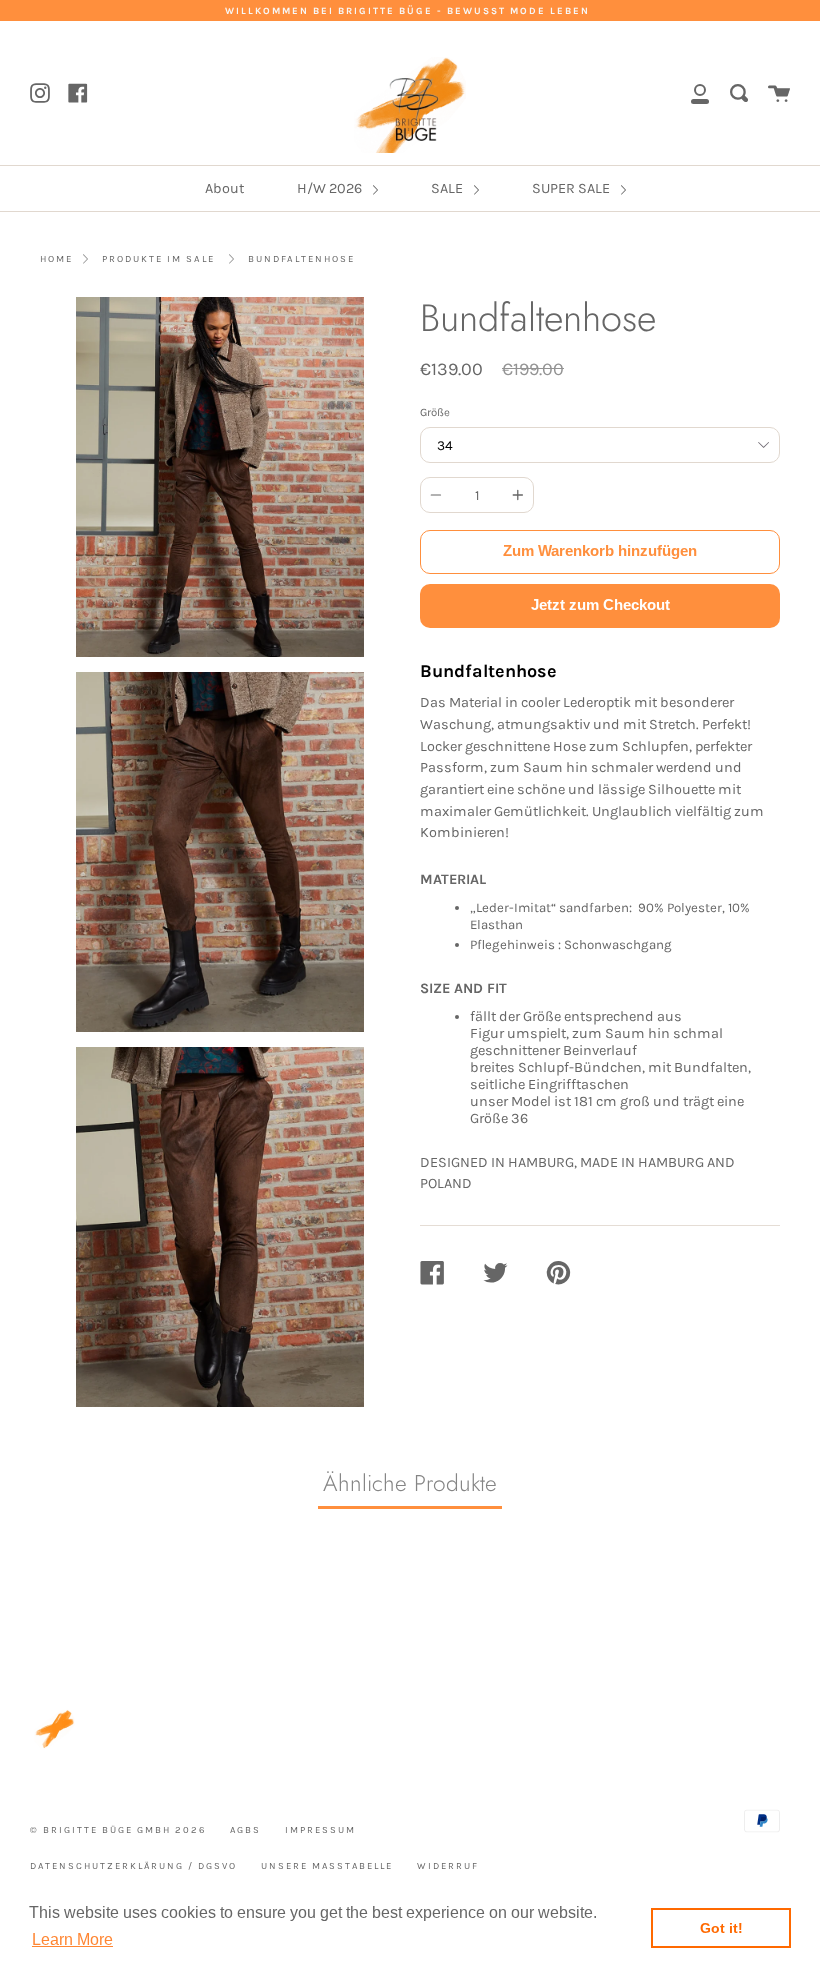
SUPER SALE (572, 188)
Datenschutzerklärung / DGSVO (133, 1865)
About (224, 188)
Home (56, 258)
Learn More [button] (72, 1939)
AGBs (245, 1829)
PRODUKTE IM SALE (158, 258)
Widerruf (448, 1865)
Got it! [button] (721, 1928)
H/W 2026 (331, 188)
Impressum (320, 1829)
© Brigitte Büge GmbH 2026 (118, 1829)
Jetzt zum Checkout (600, 604)
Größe (435, 412)
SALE (448, 188)
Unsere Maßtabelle (327, 1865)
